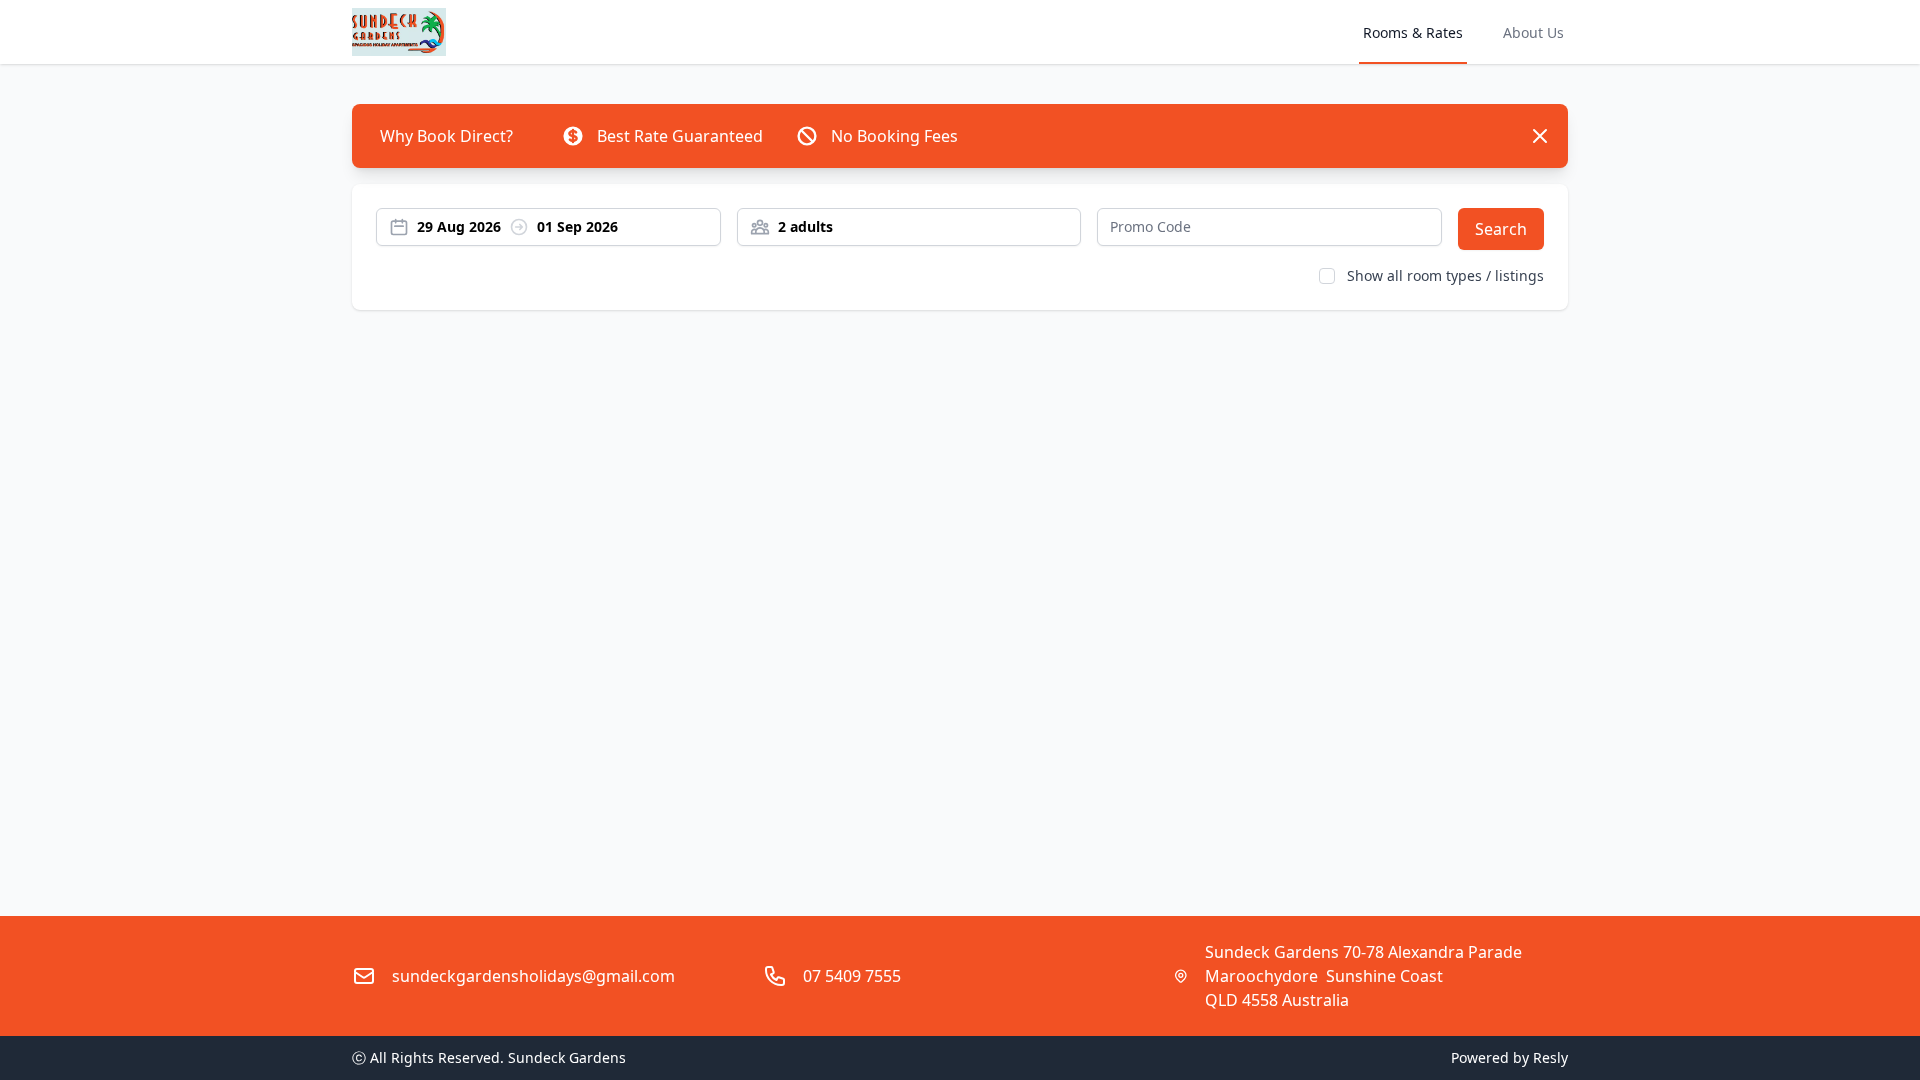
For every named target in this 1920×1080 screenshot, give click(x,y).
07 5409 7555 (852, 976)
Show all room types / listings (1445, 275)
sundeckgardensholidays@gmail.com (533, 976)
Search (1501, 229)
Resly (1550, 1057)
